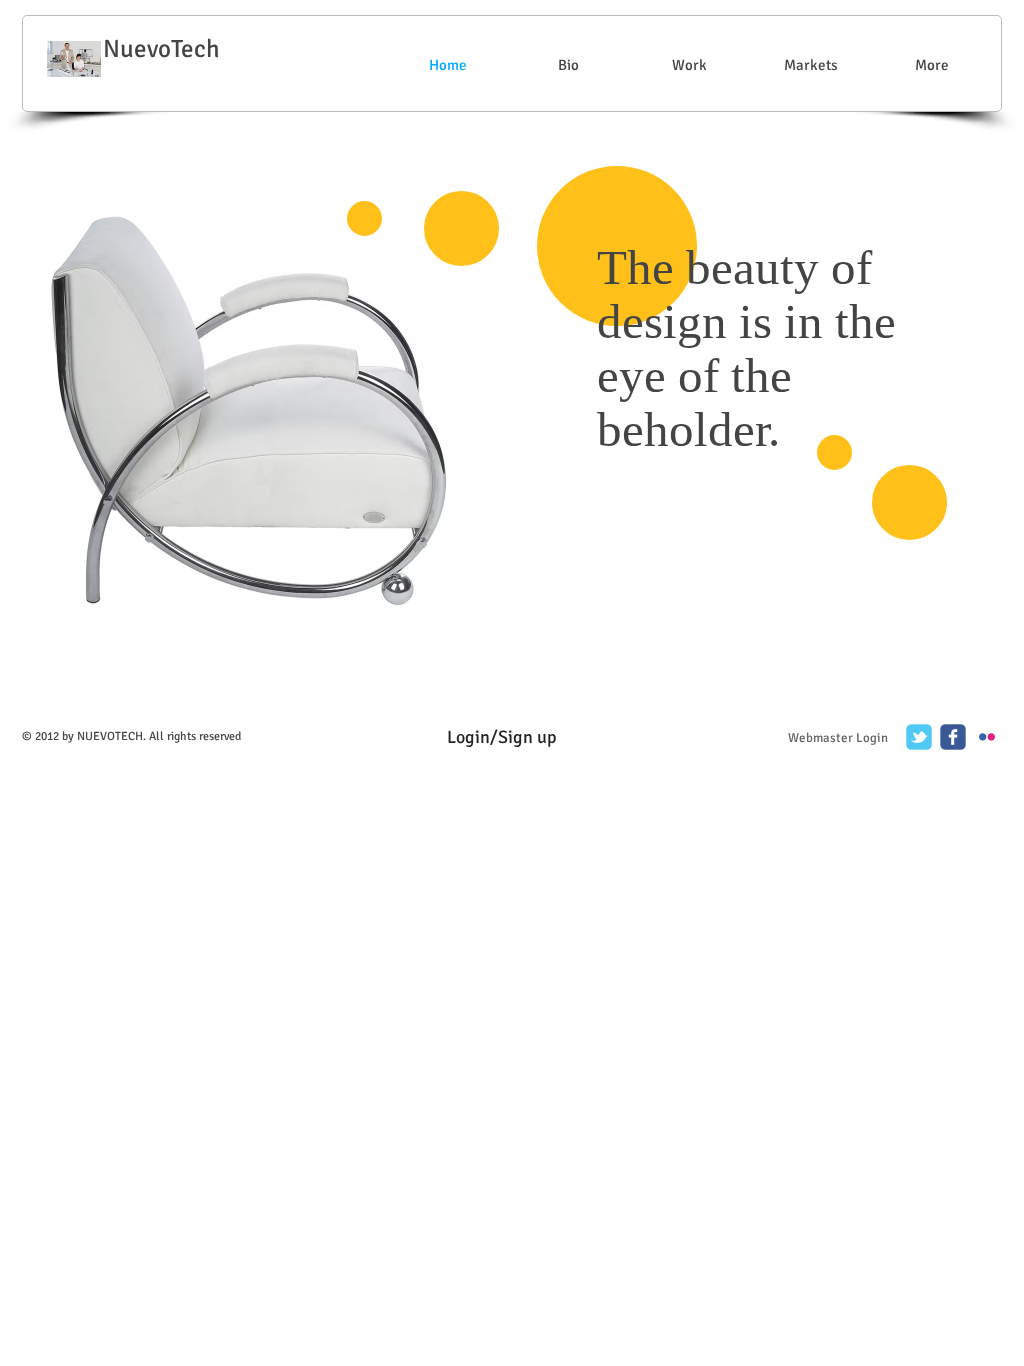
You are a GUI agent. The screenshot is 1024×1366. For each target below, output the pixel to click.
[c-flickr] (987, 737)
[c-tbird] (919, 737)
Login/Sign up (502, 737)
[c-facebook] (953, 737)
